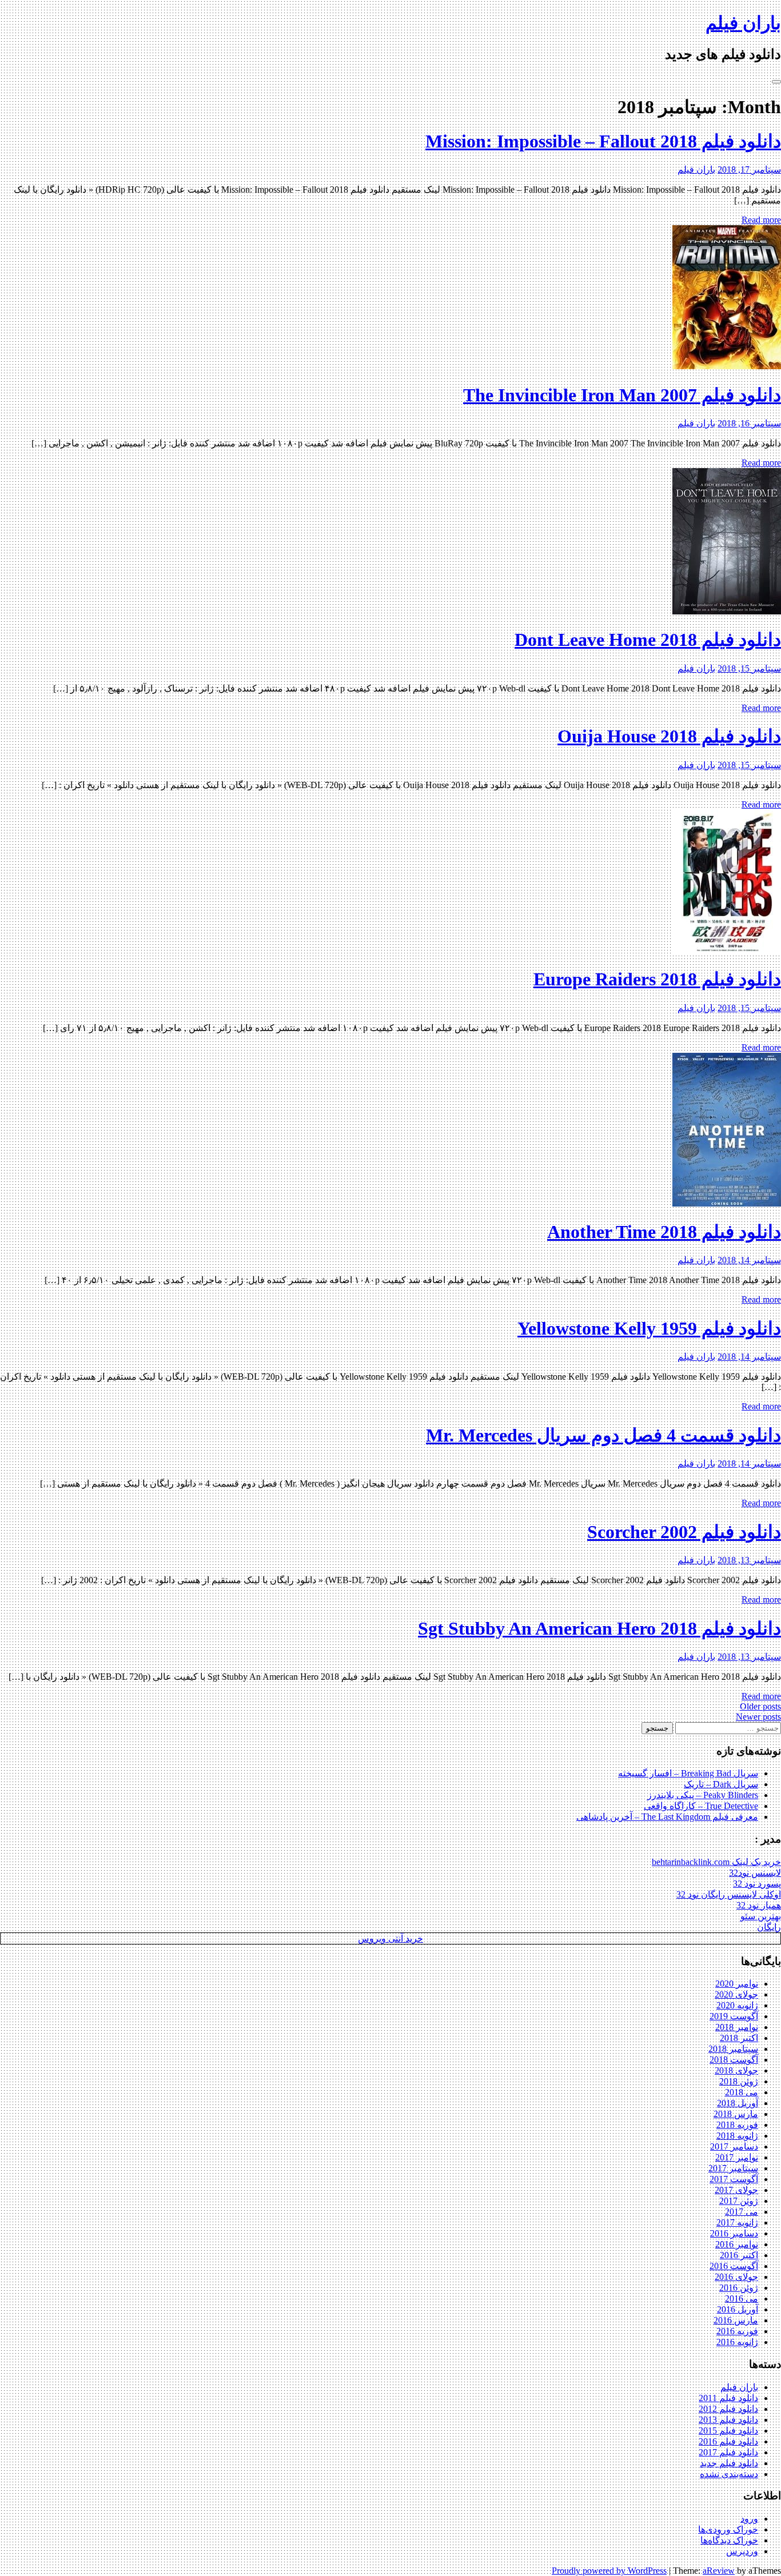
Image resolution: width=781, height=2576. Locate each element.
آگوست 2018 (734, 2060)
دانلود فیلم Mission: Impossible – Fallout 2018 (603, 141)
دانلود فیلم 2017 (728, 2452)
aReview (719, 2571)
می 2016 (742, 2299)
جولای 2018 (736, 2070)
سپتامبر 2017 (733, 2168)
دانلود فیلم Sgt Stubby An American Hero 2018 (599, 1628)
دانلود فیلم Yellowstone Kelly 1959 (649, 1328)
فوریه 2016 (737, 2331)
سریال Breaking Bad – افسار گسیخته (688, 1773)
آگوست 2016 (734, 2266)
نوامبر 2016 (737, 2244)
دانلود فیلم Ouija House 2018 (669, 736)
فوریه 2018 (737, 2125)
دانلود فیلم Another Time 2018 (664, 1232)
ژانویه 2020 (737, 2005)
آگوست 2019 (734, 2016)
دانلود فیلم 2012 (728, 2409)
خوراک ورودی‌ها (728, 2529)
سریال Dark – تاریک (721, 1784)
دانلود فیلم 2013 (728, 2420)
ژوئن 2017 (739, 2201)
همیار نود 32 (759, 1905)
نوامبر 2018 (737, 2027)
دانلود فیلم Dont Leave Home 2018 (648, 640)
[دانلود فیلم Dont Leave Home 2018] (727, 611)
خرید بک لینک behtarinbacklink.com (716, 1862)
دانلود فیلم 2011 (728, 2398)
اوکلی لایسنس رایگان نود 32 (729, 1894)
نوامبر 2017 (737, 2157)
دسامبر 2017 (734, 2146)
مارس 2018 (736, 2114)
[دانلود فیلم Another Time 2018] (727, 1203)
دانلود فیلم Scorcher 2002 (684, 1532)
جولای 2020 (736, 1994)
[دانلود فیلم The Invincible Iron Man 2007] (727, 366)
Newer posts (758, 1717)
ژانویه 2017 (737, 2222)
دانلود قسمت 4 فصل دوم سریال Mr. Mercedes (603, 1435)
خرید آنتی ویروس (390, 1938)
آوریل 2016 (738, 2309)
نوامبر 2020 (737, 1984)
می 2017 (742, 2212)
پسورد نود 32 (757, 1884)
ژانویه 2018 (737, 2136)
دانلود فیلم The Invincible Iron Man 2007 (622, 395)
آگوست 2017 (734, 2179)
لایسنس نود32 (755, 1873)
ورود (749, 2519)
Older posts (760, 1706)
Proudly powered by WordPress (609, 2571)
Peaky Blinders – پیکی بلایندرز (703, 1795)
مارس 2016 (736, 2320)
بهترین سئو (761, 1916)
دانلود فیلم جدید (729, 2463)
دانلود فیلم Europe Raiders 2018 (657, 979)
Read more (761, 220)
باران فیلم (743, 23)
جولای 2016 (736, 2277)
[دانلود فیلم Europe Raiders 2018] (727, 951)
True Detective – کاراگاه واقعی (701, 1806)
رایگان (769, 1927)
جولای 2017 (736, 2190)
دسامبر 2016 (734, 2233)
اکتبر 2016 (739, 2255)
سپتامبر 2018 (733, 2049)
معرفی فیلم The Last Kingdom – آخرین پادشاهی (667, 1817)
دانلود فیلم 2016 (728, 2441)
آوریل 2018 (738, 2103)
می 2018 (742, 2092)
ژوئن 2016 (739, 2288)
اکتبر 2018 (739, 2038)
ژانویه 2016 (737, 2342)
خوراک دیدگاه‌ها (729, 2540)
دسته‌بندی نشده (729, 2474)
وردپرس (742, 2551)
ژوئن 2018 (739, 2081)
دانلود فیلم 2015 (728, 2431)
